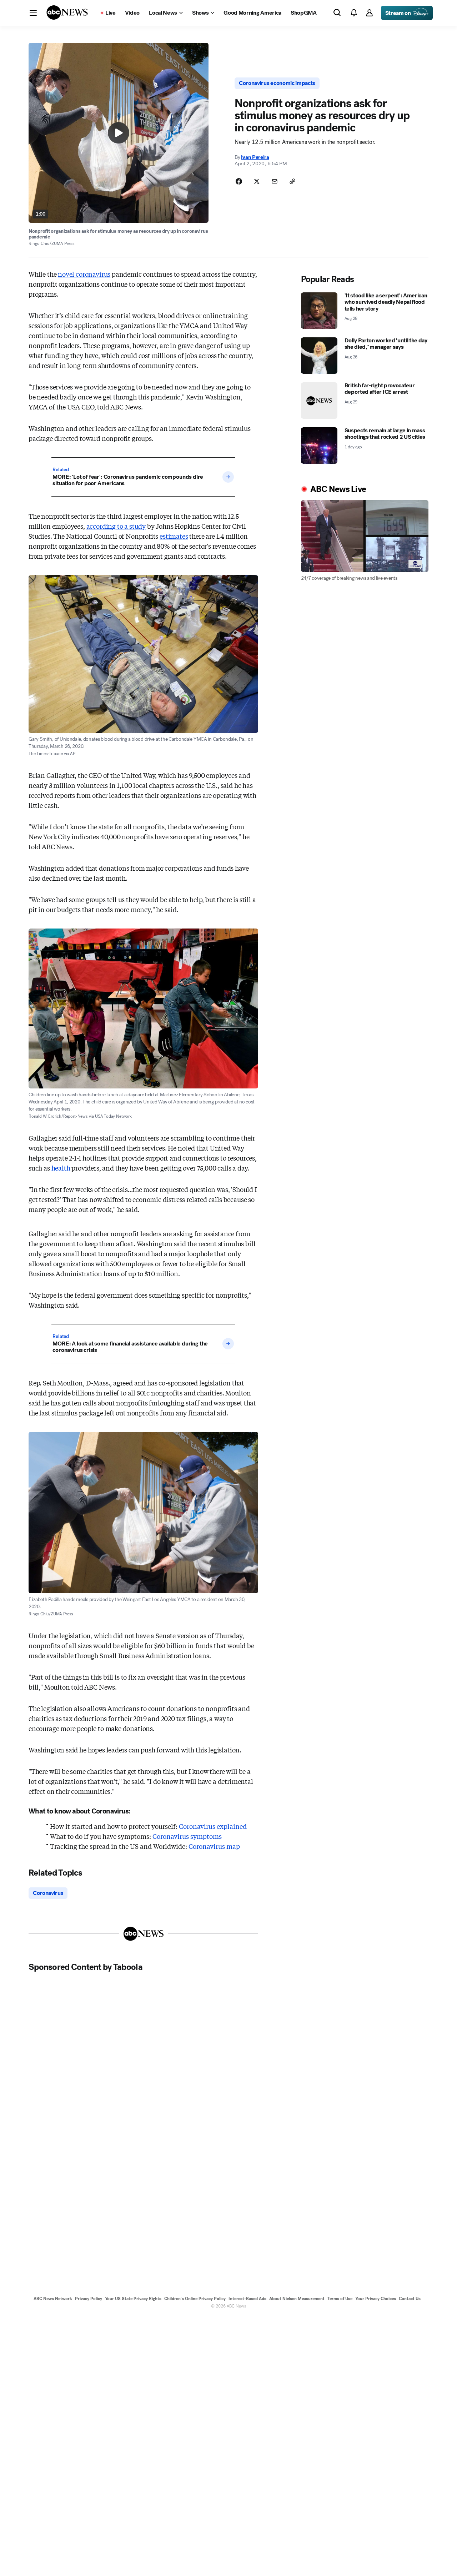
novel (84, 274)
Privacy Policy (89, 2299)
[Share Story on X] (257, 181)
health (61, 1168)
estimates (174, 536)
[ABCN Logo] (67, 12)
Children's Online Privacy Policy (195, 2299)
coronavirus (93, 274)
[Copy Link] (292, 181)
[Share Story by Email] (275, 181)
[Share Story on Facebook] (239, 181)
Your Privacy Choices (376, 2299)
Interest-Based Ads (247, 2299)
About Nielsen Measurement (297, 2299)
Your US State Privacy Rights (133, 2299)
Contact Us (410, 2299)
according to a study (116, 526)
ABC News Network (53, 2299)
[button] (33, 13)
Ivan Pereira (255, 157)
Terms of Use (340, 2299)
